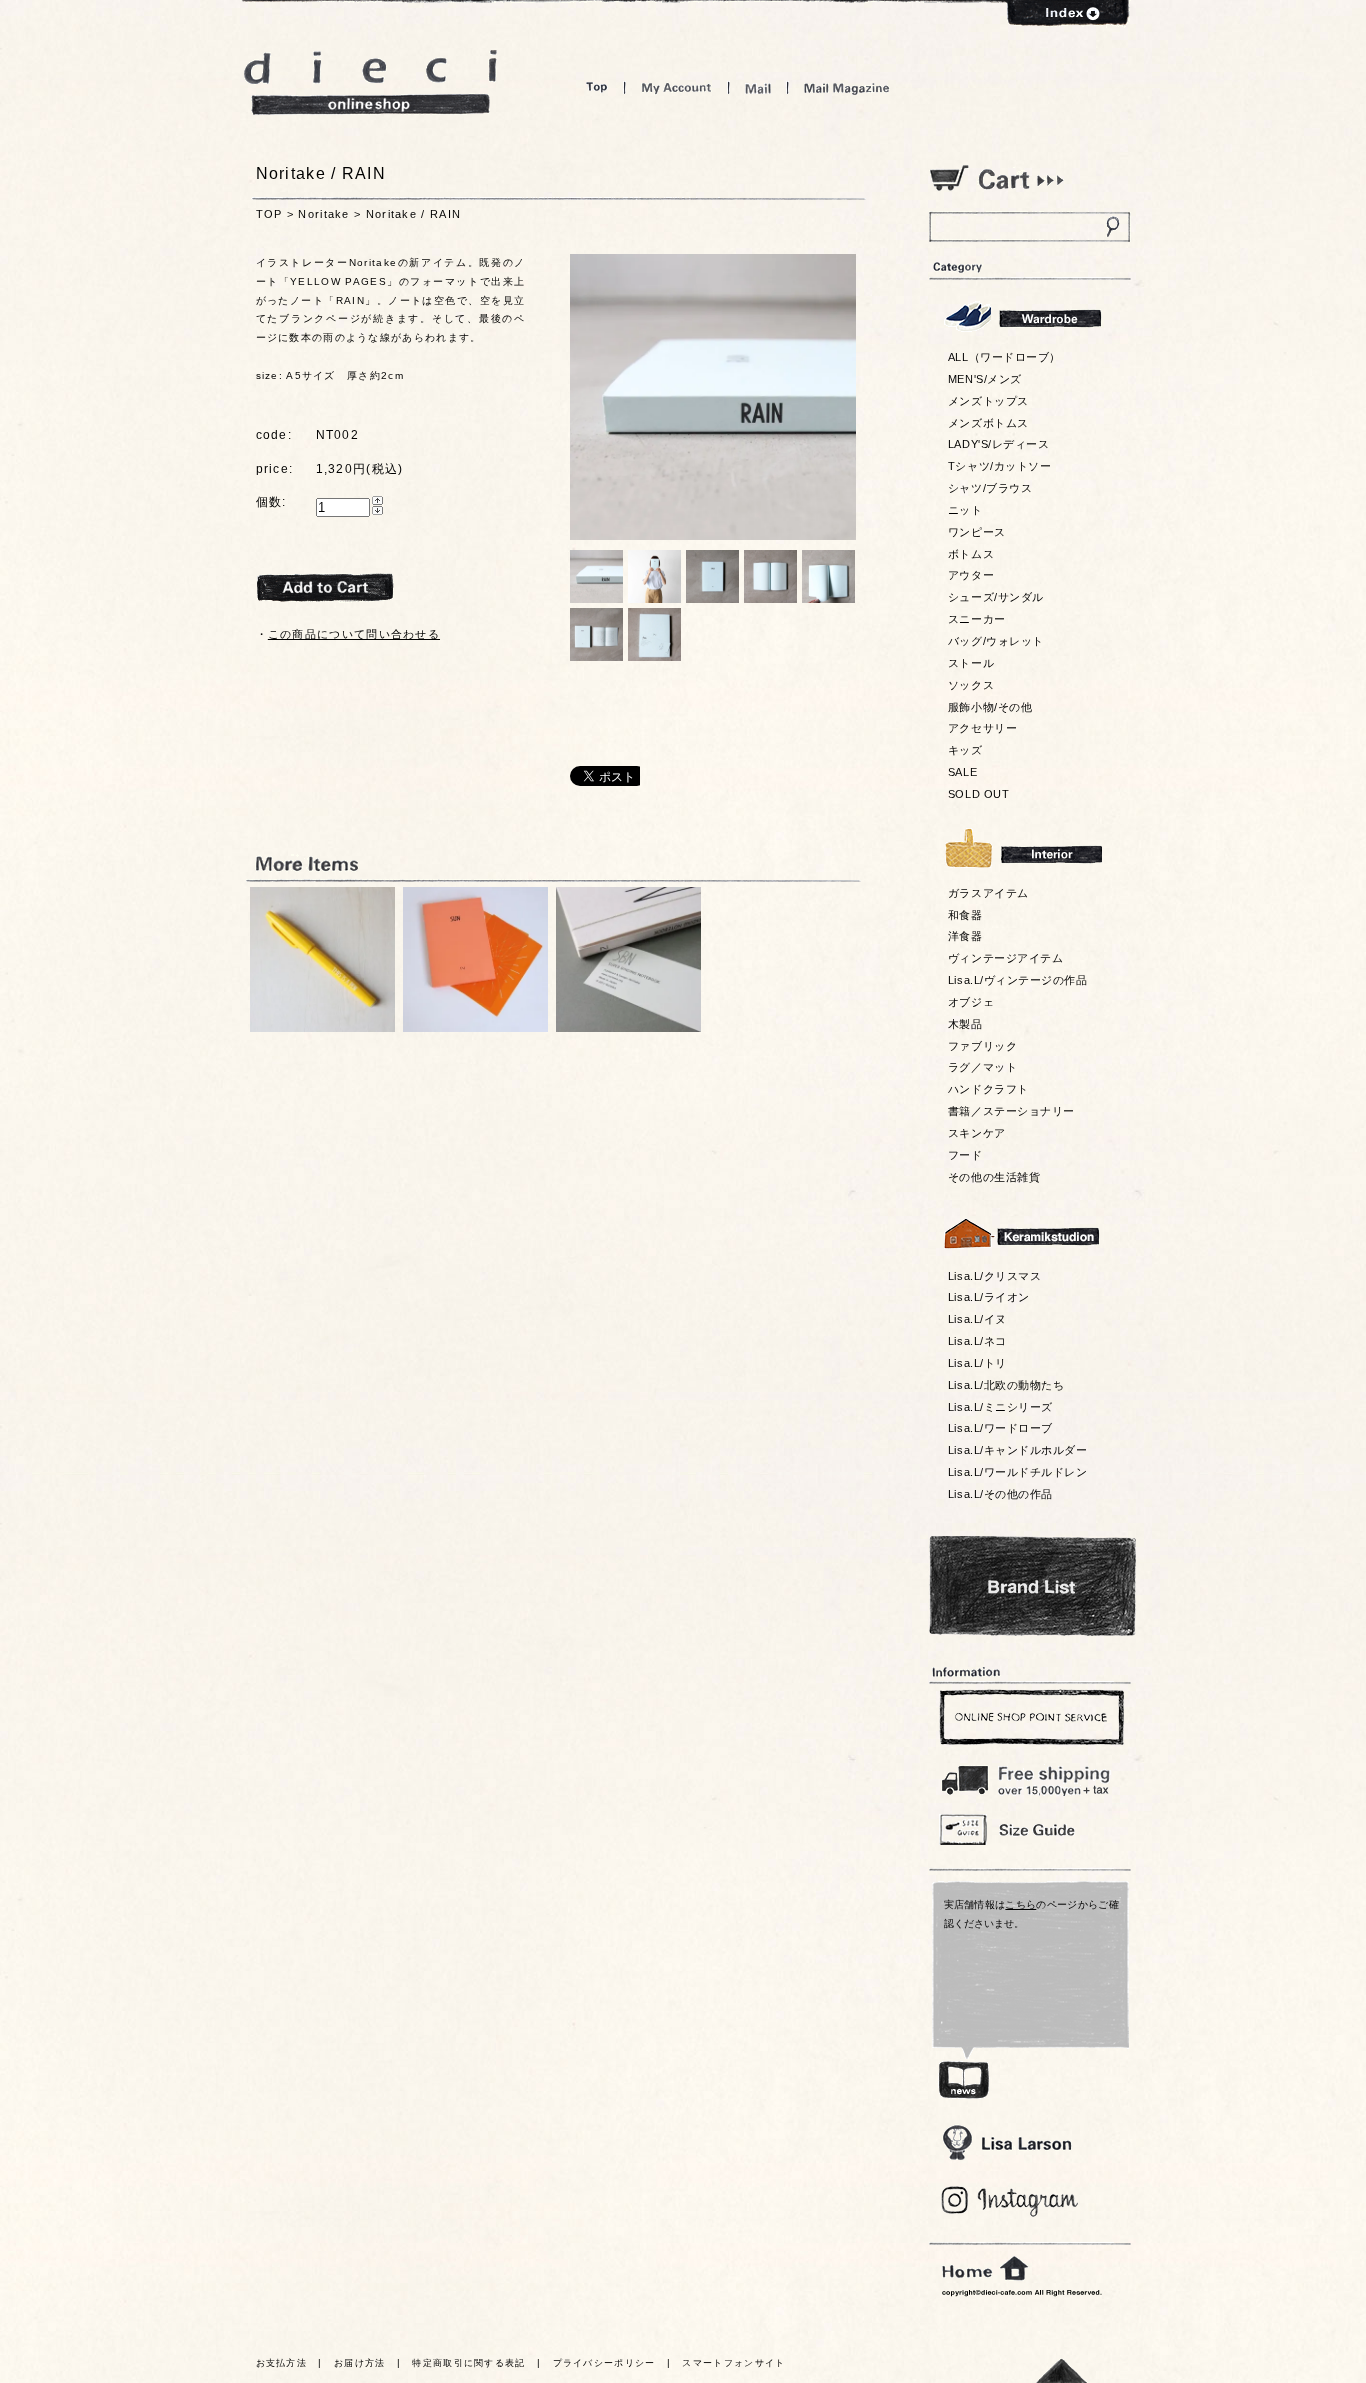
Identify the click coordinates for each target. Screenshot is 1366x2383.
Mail (758, 87)
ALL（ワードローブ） (1004, 357)
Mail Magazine (847, 87)
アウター (971, 575)
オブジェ (971, 1002)
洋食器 (965, 936)
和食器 (965, 915)
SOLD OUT (978, 794)
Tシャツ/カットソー (999, 466)
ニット (965, 510)
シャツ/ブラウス (990, 488)
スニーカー (977, 619)
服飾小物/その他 (990, 707)
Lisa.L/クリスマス (994, 1276)
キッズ (965, 750)
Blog (1010, 2201)
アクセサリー (982, 728)
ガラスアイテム (988, 893)
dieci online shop (371, 82)
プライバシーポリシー (604, 2363)
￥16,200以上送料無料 (1029, 1776)
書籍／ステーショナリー (1011, 1111)
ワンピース (977, 532)
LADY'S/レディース (998, 444)
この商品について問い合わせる (354, 634)
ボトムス (971, 554)
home (985, 2269)
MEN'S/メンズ (985, 379)
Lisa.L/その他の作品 (1000, 1494)
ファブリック (982, 1046)
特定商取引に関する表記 (468, 2363)
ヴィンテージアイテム (1005, 958)
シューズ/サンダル (996, 597)
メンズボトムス (988, 423)
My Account (676, 87)
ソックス (971, 685)
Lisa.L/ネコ (977, 1341)
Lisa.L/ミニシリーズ (1000, 1407)
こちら (1020, 1904)
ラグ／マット (982, 1067)
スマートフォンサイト (733, 2363)
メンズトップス (988, 401)
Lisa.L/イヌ (977, 1319)
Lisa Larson (1006, 2142)
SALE (962, 772)
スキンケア (977, 1133)
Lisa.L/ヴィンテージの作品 (1017, 980)
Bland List (1032, 1586)
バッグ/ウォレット (996, 641)
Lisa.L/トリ (977, 1363)
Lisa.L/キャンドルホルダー (1017, 1450)
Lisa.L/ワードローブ (1000, 1428)
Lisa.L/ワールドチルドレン (1017, 1472)
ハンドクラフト (988, 1089)
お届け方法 (360, 2363)
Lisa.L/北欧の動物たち (1006, 1385)
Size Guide (1029, 1828)
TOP (269, 214)
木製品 (965, 1024)
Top (597, 87)
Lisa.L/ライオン (989, 1297)
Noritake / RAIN (414, 214)
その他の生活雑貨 (994, 1177)
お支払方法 (282, 2363)
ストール (971, 663)
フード (965, 1155)
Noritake (323, 214)
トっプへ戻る (1062, 2370)
